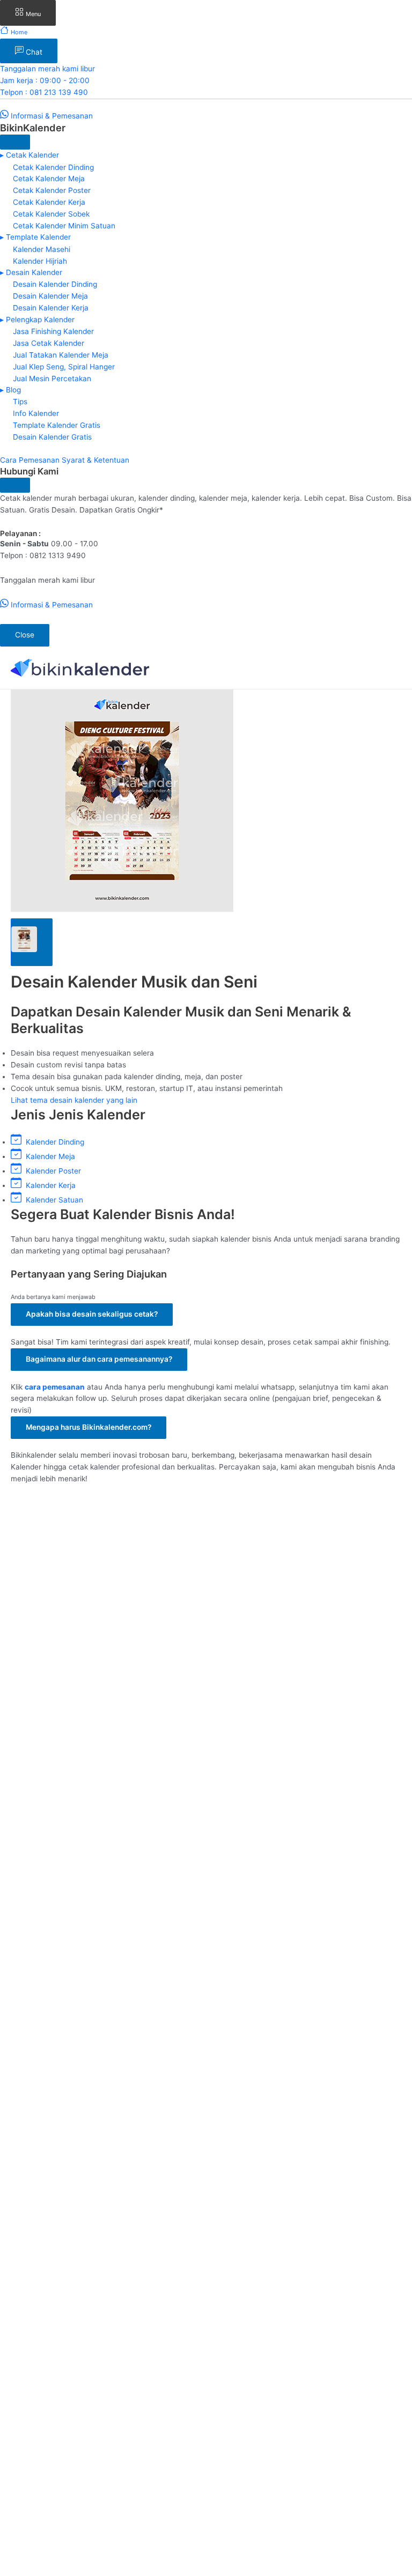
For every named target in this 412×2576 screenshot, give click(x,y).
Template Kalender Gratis (57, 425)
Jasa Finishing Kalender (53, 331)
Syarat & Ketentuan (95, 460)
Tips (20, 402)
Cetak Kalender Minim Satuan (64, 226)
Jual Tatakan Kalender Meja (61, 354)
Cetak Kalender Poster (52, 190)
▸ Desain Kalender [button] (31, 272)
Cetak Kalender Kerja (49, 202)
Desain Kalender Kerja (51, 308)
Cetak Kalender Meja (49, 179)
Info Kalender (36, 413)
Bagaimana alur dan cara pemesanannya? (99, 1359)
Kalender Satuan (52, 1200)
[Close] (15, 142)
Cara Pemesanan (31, 460)
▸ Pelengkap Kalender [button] (37, 320)
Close (25, 635)
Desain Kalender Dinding (55, 284)
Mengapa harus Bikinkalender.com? (89, 1427)
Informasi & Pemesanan (51, 116)
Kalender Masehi (42, 249)
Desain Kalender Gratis (52, 437)
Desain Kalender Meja (50, 296)
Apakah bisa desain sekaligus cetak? (92, 1314)
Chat (33, 52)
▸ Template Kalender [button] (35, 237)
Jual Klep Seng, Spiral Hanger (64, 366)
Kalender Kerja (49, 1185)
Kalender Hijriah (40, 261)
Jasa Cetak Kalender (49, 343)
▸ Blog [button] (10, 390)
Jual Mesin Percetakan (52, 378)
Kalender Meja (48, 1156)
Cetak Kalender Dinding (53, 167)
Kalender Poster (51, 1171)
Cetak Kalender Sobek (51, 214)
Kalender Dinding (53, 1142)
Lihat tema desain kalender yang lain (74, 1100)
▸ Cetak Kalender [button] (30, 155)
